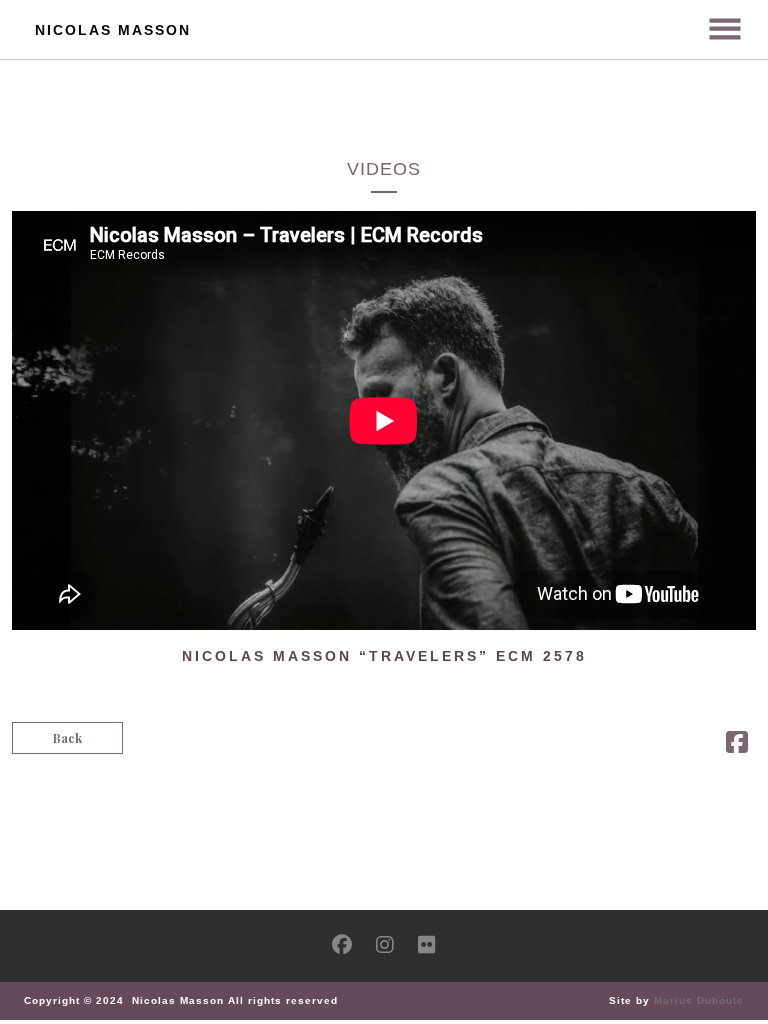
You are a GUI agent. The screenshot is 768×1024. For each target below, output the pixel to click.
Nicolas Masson (113, 30)
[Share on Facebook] (737, 746)
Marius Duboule (699, 1000)
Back (67, 738)
